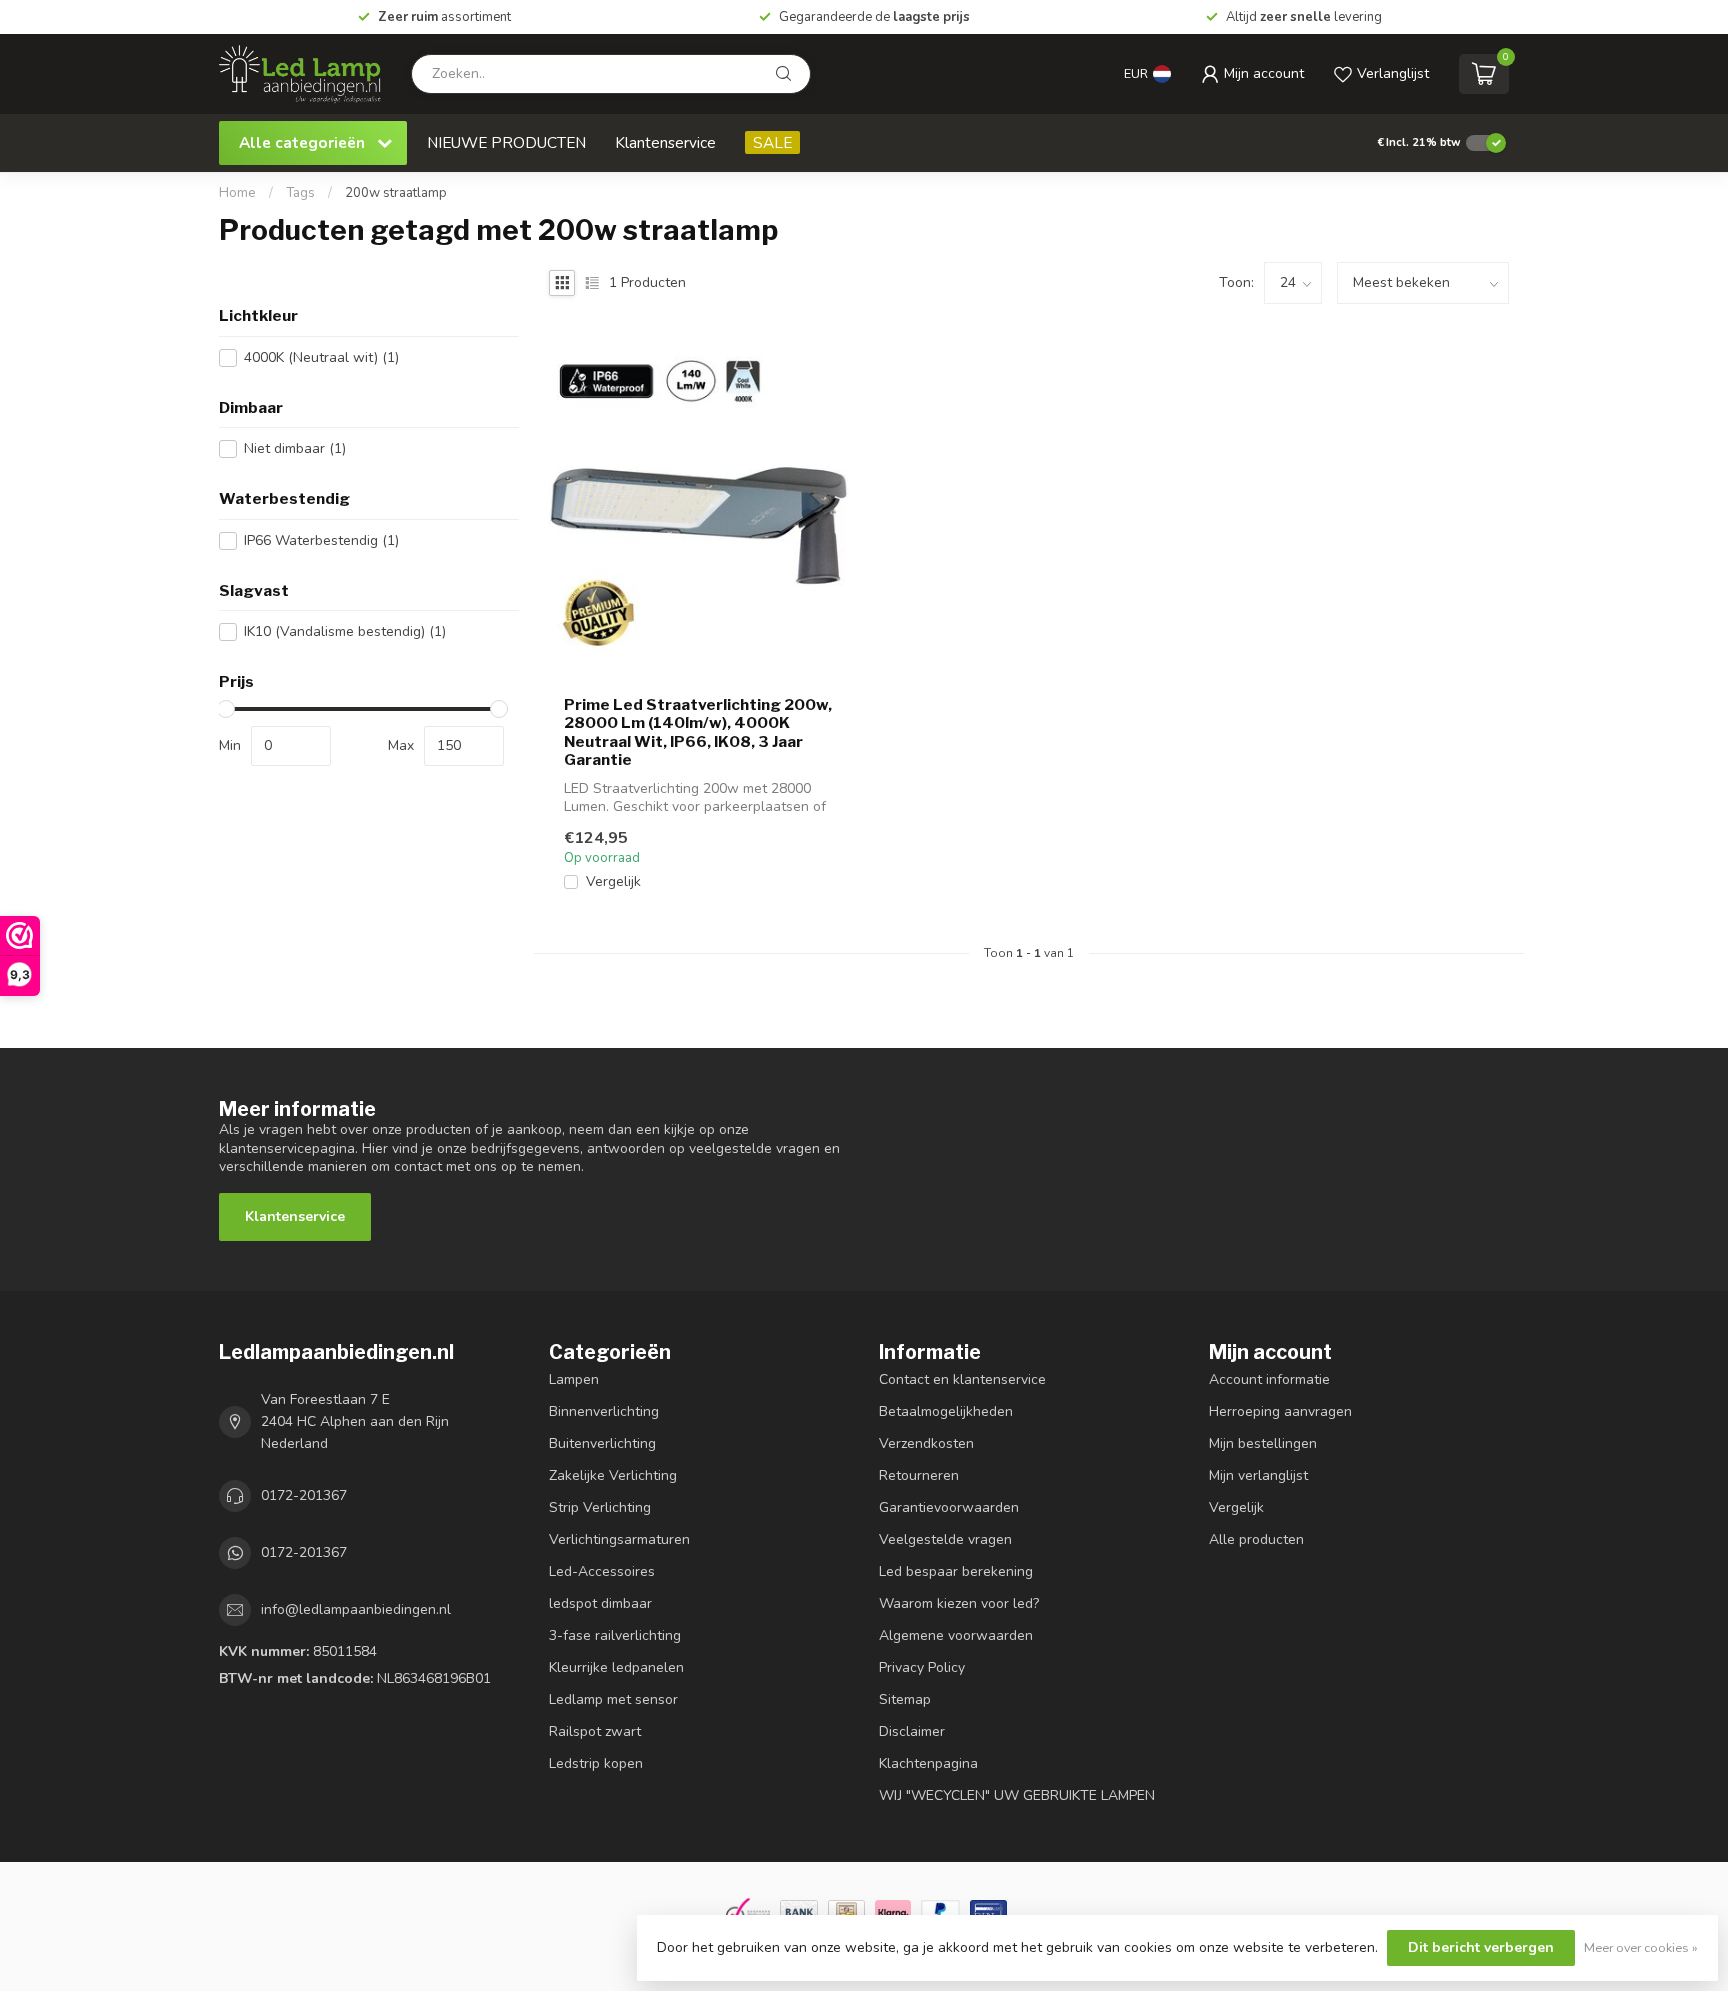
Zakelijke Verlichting (613, 1475)
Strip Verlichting (600, 1507)
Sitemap (905, 1699)
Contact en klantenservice (962, 1379)
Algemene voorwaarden (956, 1635)
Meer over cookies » (1641, 1947)
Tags (300, 193)
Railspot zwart (595, 1731)
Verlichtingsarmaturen (619, 1539)
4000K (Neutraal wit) (321, 357)
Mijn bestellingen (1263, 1443)
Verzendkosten (926, 1443)
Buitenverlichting (602, 1443)
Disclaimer (912, 1731)
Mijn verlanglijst (1258, 1475)
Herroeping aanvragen (1280, 1411)
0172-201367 (304, 1495)
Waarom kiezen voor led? (959, 1603)
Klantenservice (665, 142)
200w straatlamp (396, 193)
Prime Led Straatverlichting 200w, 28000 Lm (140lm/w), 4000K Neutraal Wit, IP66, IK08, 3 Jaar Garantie (698, 732)
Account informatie (1269, 1379)
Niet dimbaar (295, 448)
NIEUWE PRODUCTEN (506, 142)
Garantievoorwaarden (949, 1507)
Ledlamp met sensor (613, 1699)
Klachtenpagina (928, 1763)
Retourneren (919, 1475)
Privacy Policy (922, 1667)
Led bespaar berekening (956, 1571)
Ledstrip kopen (596, 1763)
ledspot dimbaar (600, 1603)
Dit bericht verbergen (1481, 1947)
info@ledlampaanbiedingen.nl (356, 1609)
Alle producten (1256, 1539)
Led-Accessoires (602, 1571)
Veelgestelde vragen (945, 1539)
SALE (772, 142)
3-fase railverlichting (615, 1635)
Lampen (574, 1379)
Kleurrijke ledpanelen (616, 1667)
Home (237, 193)
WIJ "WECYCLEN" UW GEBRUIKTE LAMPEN (1017, 1795)
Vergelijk (613, 881)
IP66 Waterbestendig (321, 540)
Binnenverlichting (604, 1411)
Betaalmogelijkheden (946, 1411)
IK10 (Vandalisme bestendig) (345, 631)
